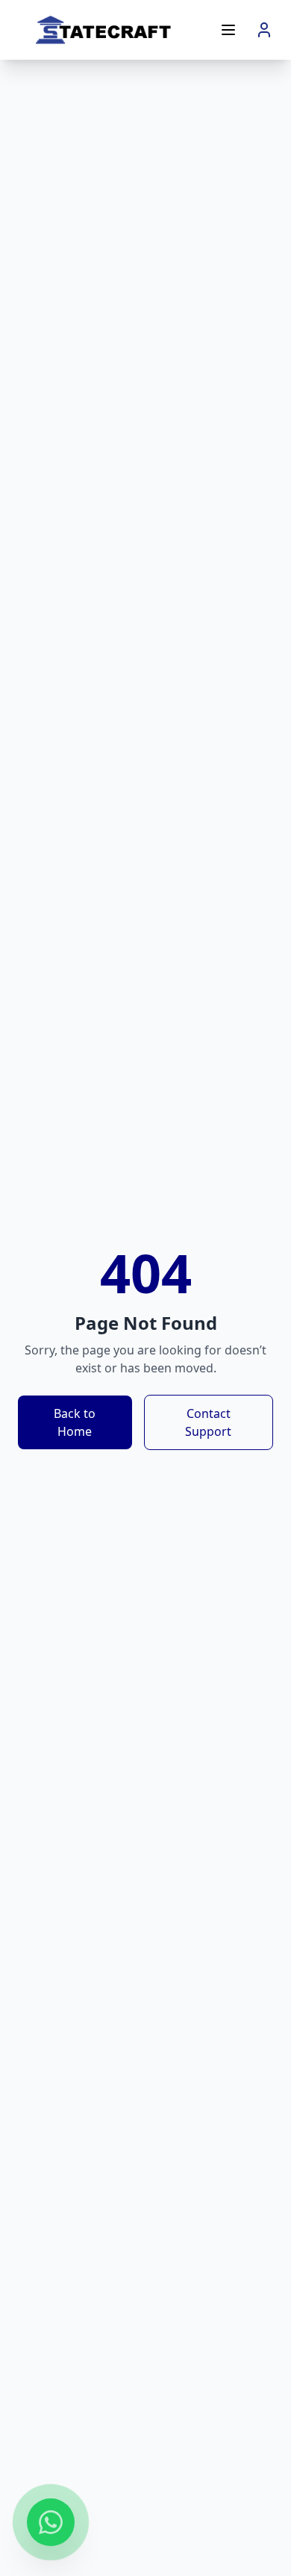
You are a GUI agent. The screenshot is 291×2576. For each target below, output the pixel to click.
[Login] (264, 30)
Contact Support (208, 1422)
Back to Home (75, 1422)
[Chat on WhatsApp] (51, 2524)
